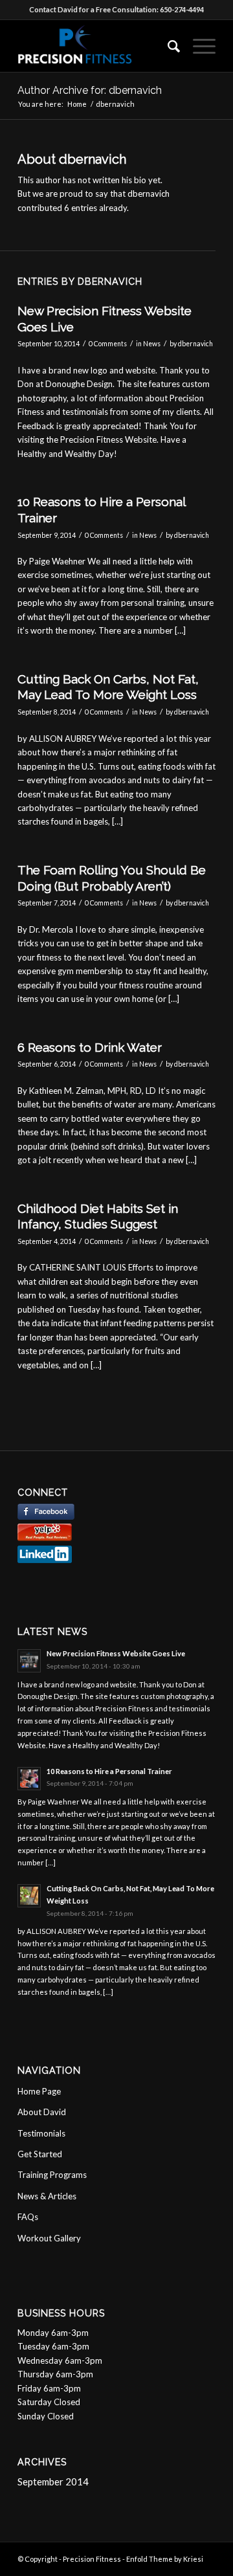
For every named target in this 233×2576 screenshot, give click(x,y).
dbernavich (195, 344)
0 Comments (108, 344)
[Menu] (198, 46)
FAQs (28, 2217)
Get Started (40, 2154)
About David (42, 2112)
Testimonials (41, 2133)
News (152, 344)
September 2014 (53, 2482)
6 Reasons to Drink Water (90, 1047)
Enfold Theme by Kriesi (165, 2559)
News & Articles (47, 2196)
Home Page (39, 2091)
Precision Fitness (92, 2559)
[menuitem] (167, 46)
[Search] (167, 46)
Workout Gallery (49, 2238)
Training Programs (52, 2175)
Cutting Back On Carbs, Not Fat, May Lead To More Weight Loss (108, 687)
